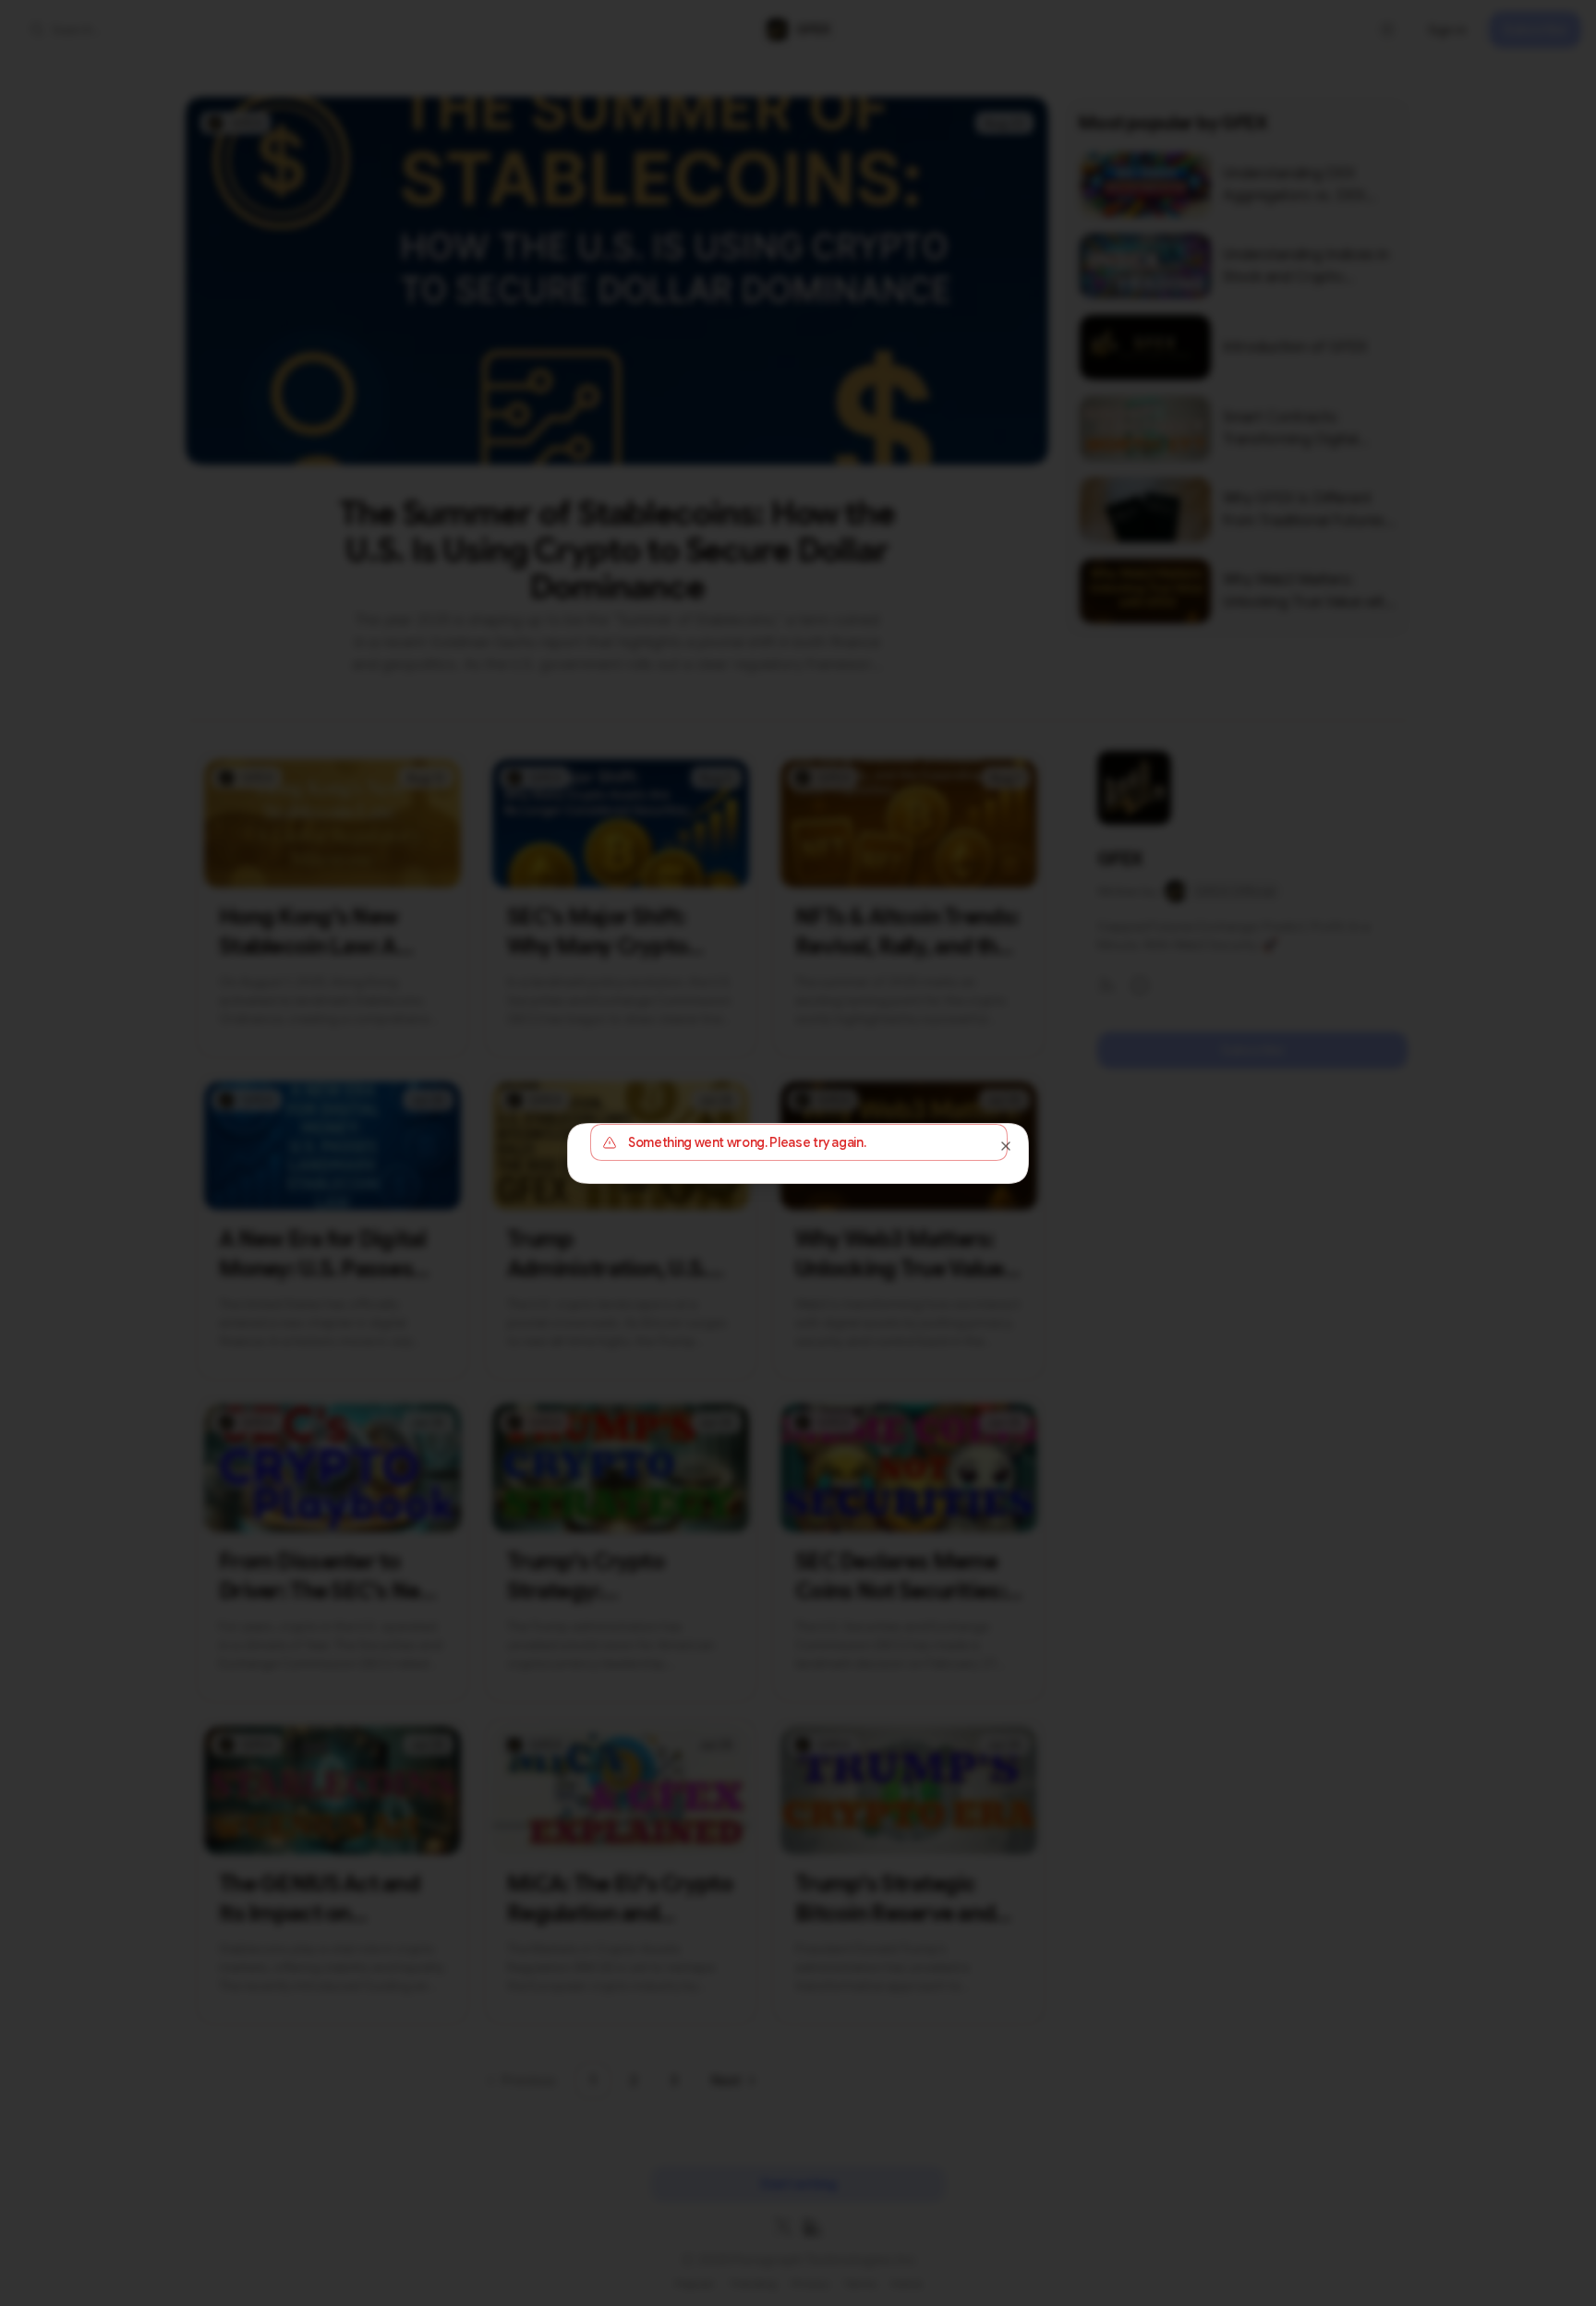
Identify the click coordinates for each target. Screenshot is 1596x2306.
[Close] (1006, 1146)
